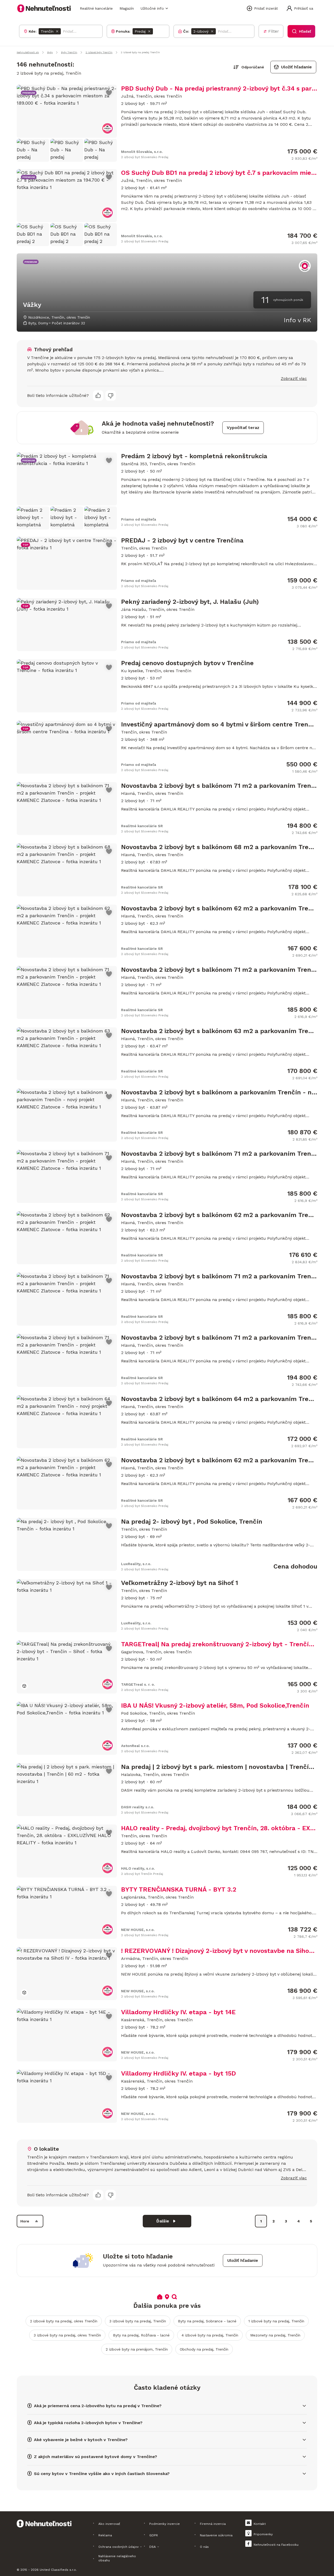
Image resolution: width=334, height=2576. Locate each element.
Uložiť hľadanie (296, 67)
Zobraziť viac (294, 378)
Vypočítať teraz (243, 428)
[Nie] (111, 396)
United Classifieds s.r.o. (58, 2570)
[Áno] (98, 396)
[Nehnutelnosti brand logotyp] (44, 8)
